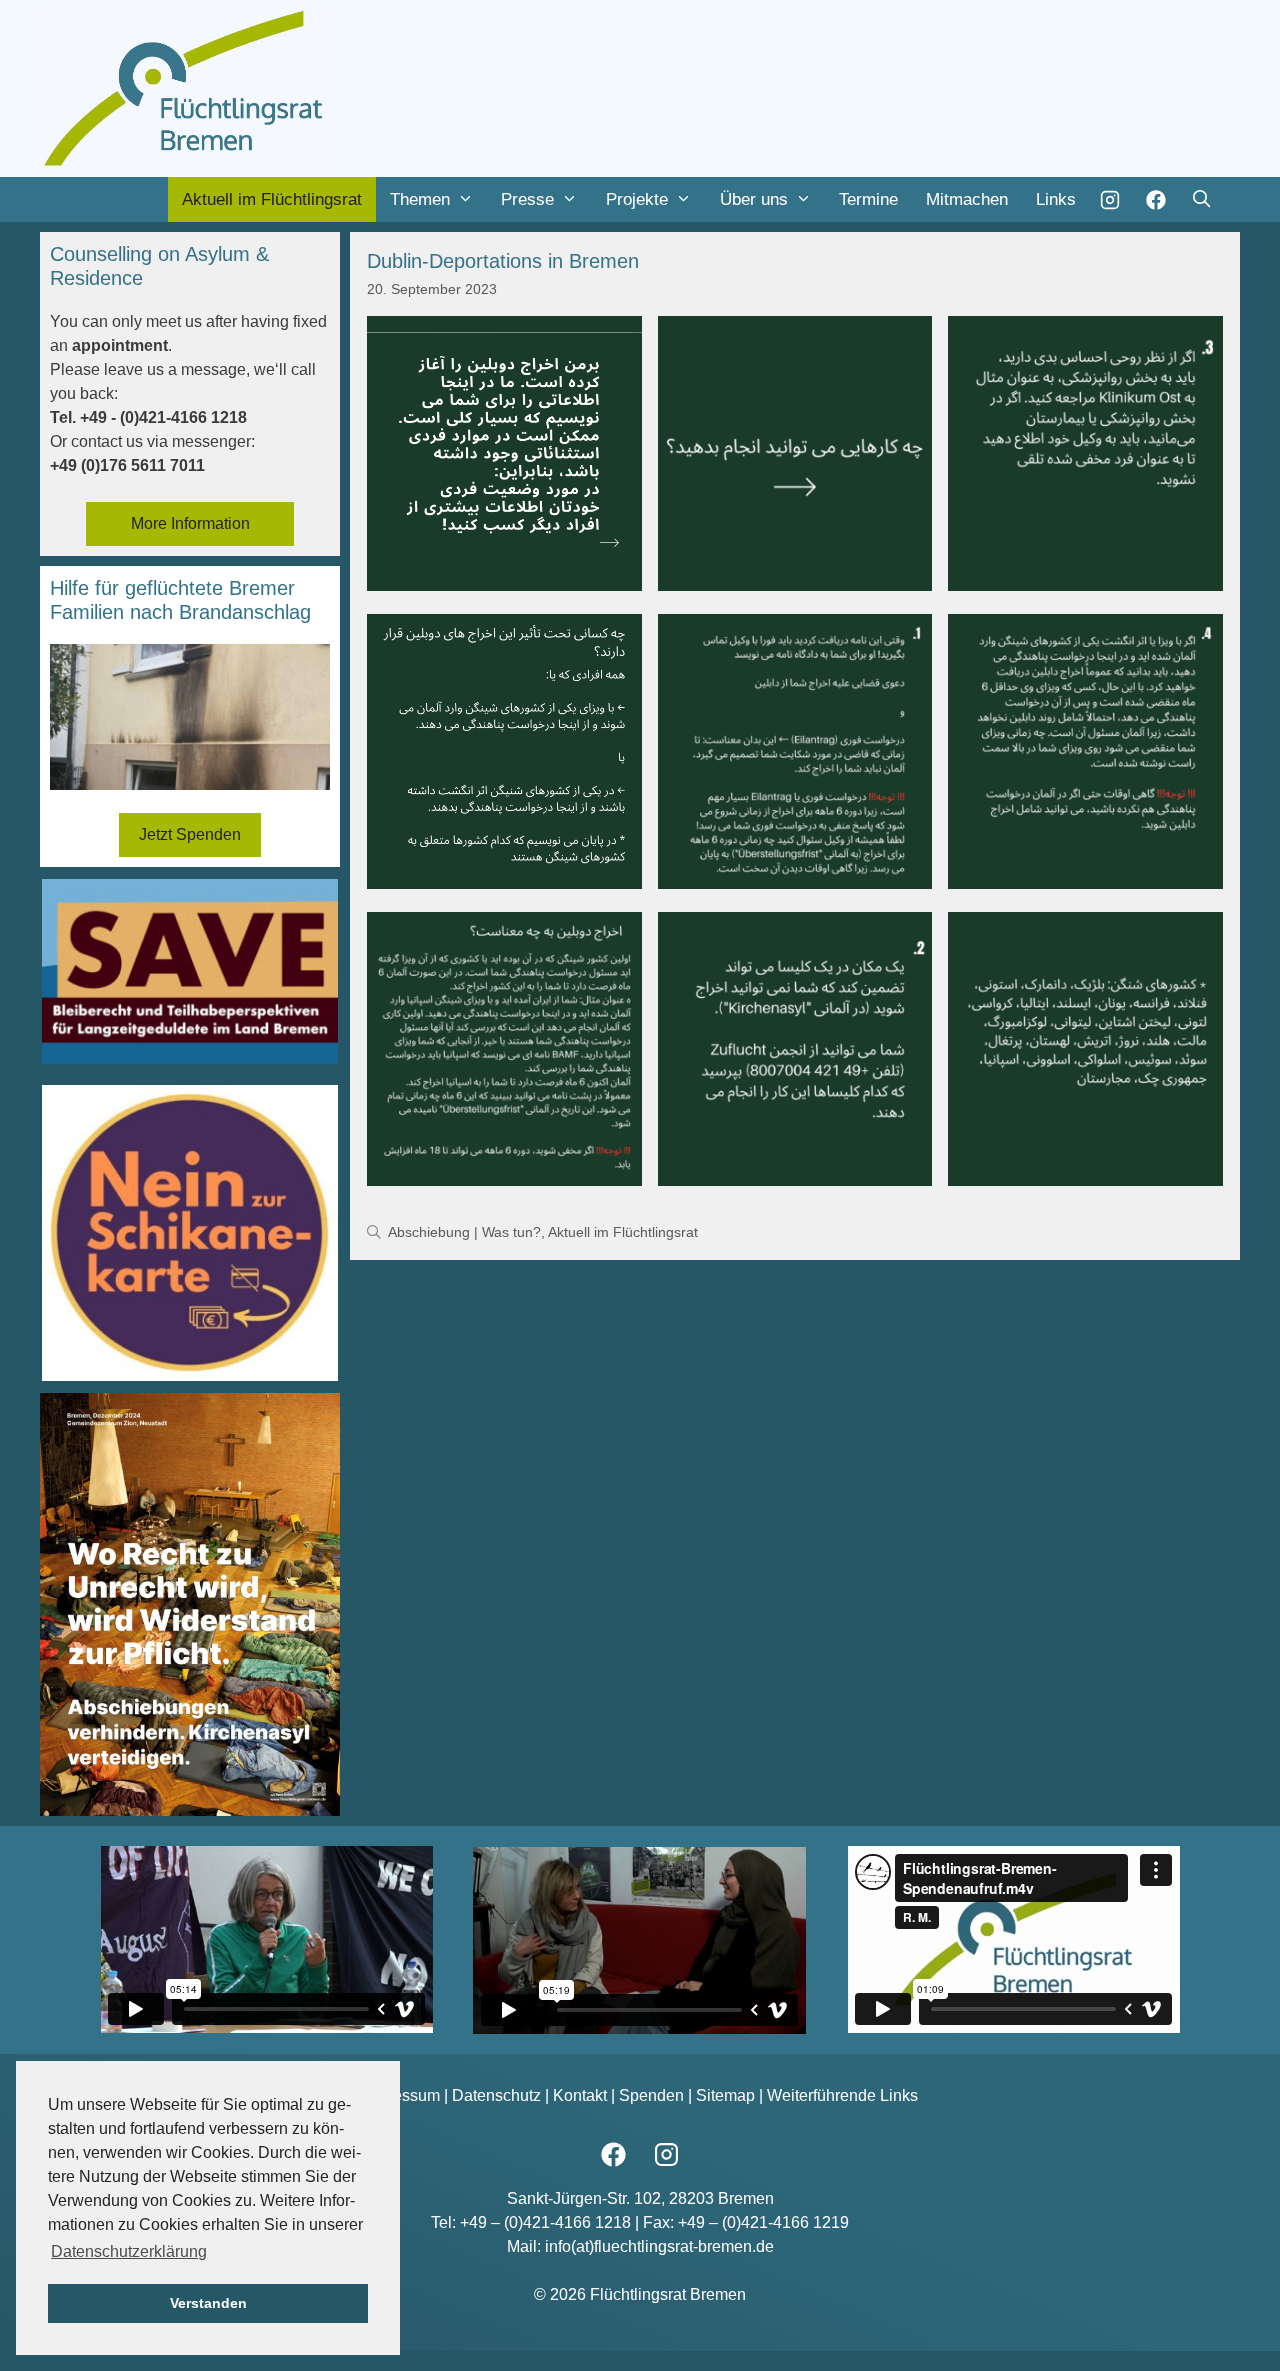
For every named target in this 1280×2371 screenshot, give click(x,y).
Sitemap (725, 2095)
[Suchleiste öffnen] (1201, 199)
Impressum (401, 2095)
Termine (868, 199)
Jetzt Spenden (190, 834)
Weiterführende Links (842, 2095)
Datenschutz (496, 2095)
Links (1056, 199)
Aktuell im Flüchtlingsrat (272, 199)
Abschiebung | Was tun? (464, 1232)
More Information (190, 523)
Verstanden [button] (208, 2303)
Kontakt (580, 2095)
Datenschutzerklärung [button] (129, 2251)
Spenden (651, 2095)
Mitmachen (967, 199)
